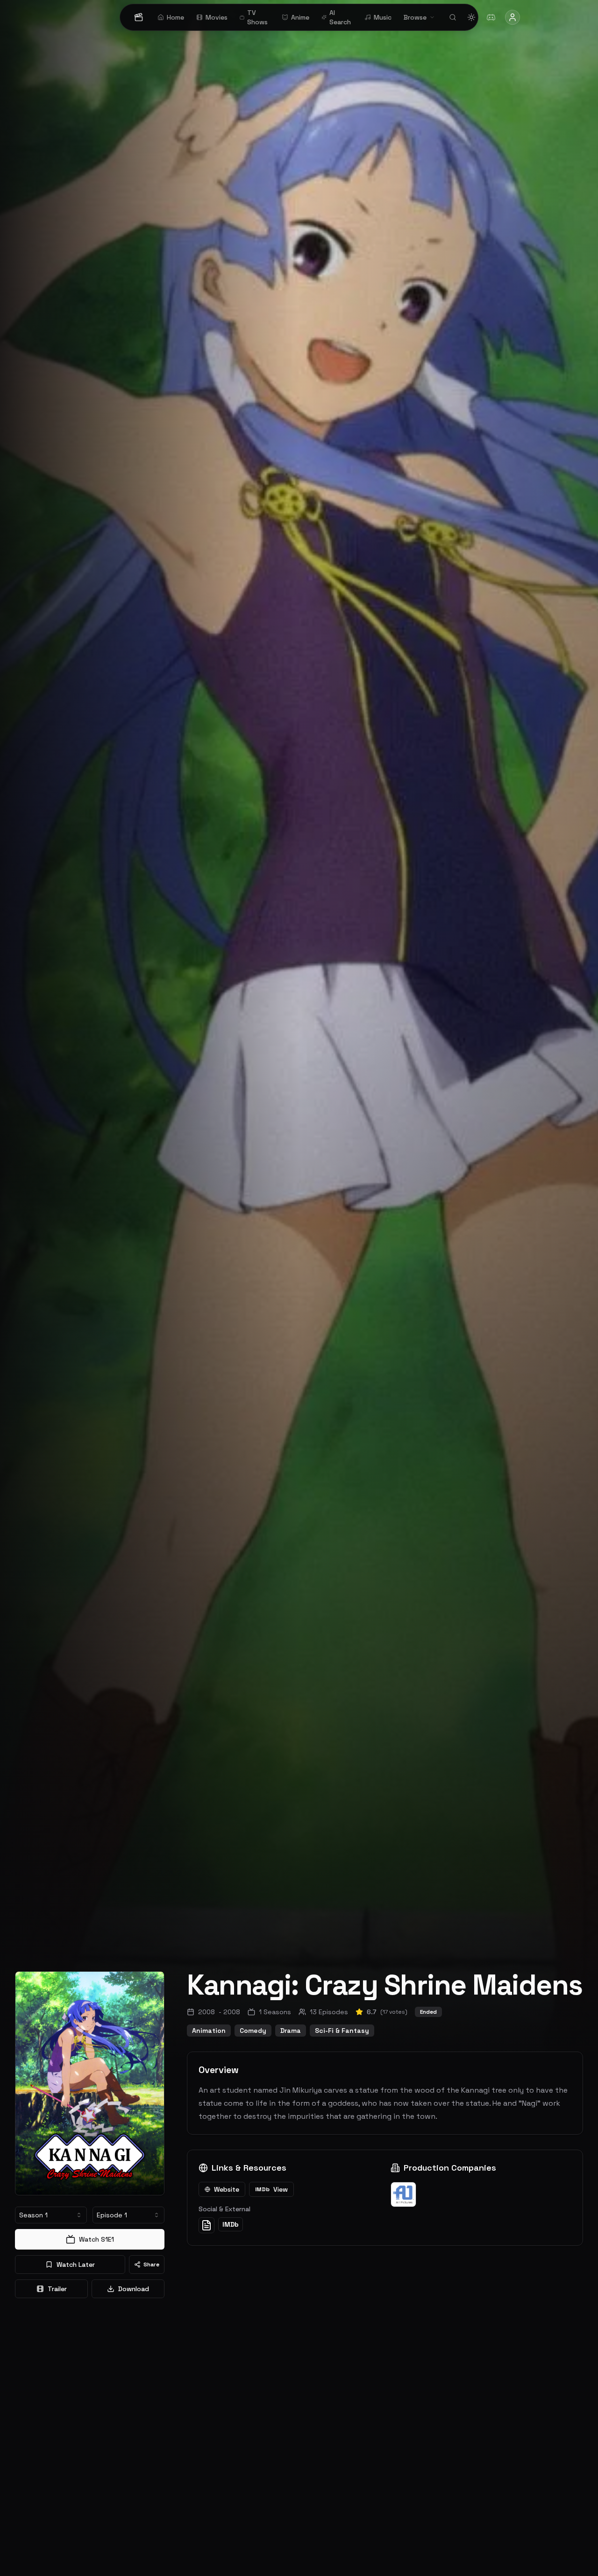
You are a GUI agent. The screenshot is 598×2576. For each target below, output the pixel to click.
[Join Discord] (491, 17)
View (271, 2189)
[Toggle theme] (471, 17)
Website (227, 2189)
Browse (415, 17)
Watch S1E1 (96, 2239)
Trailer (57, 2289)
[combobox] (51, 2215)
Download (134, 2289)
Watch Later (76, 2265)
